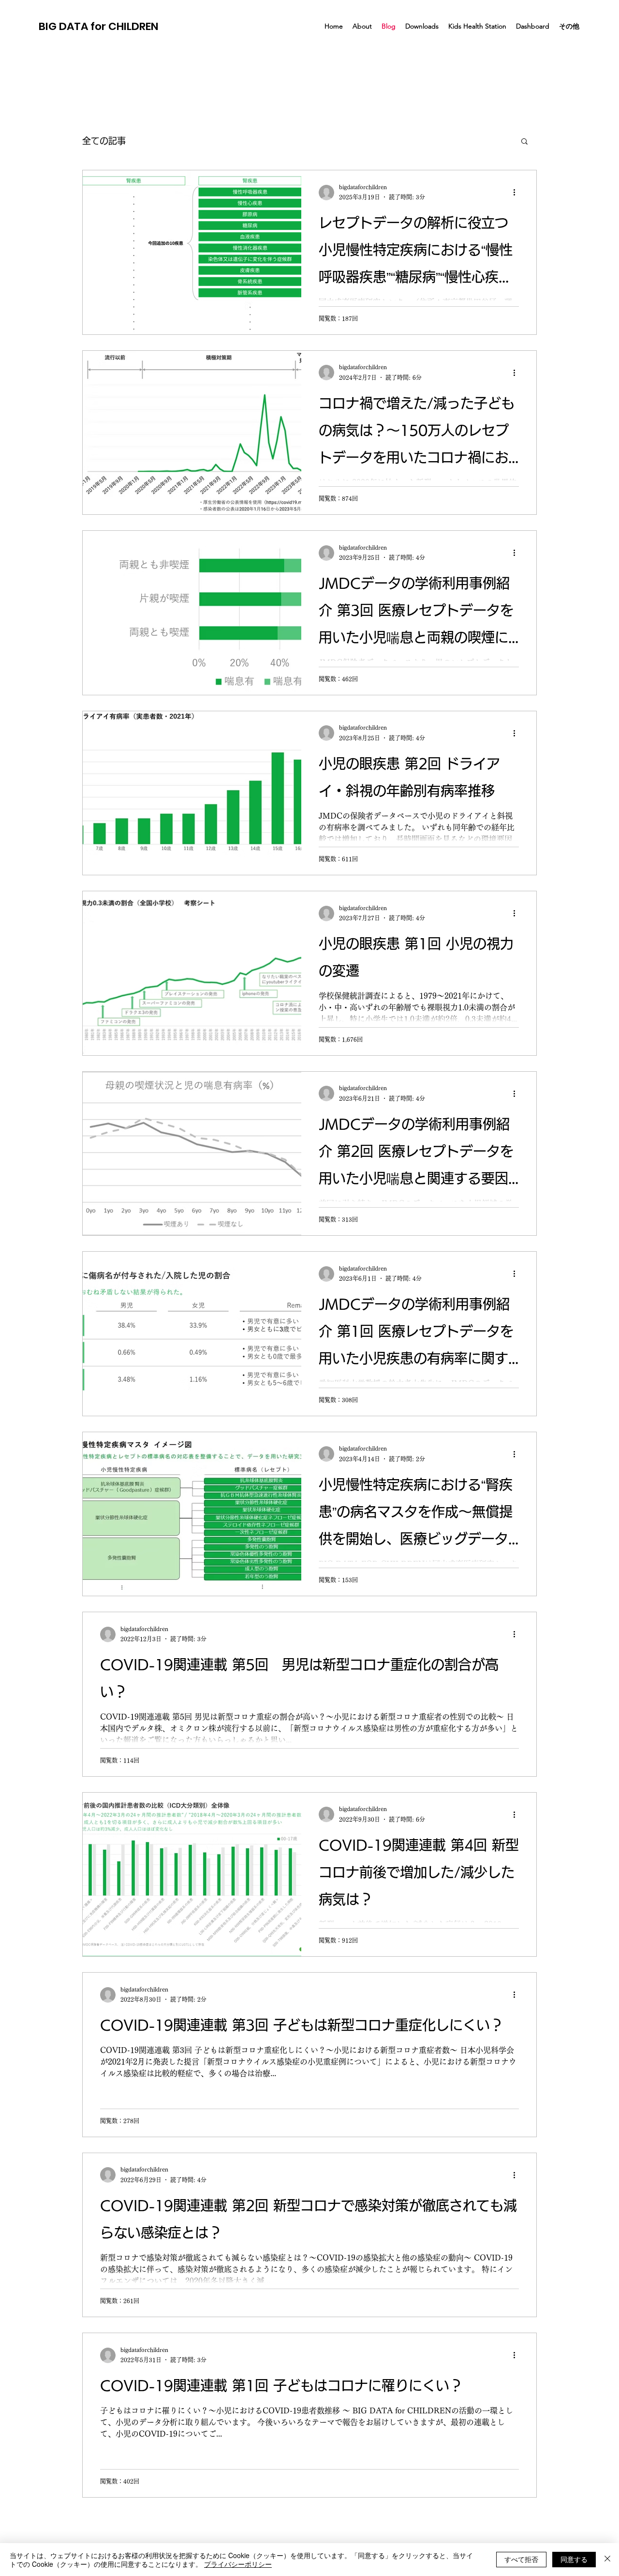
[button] (524, 142)
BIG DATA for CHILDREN (99, 26)
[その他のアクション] (517, 193)
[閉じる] (607, 2560)
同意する (574, 2559)
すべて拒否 (521, 2559)
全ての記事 (104, 141)
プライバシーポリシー (238, 2564)
